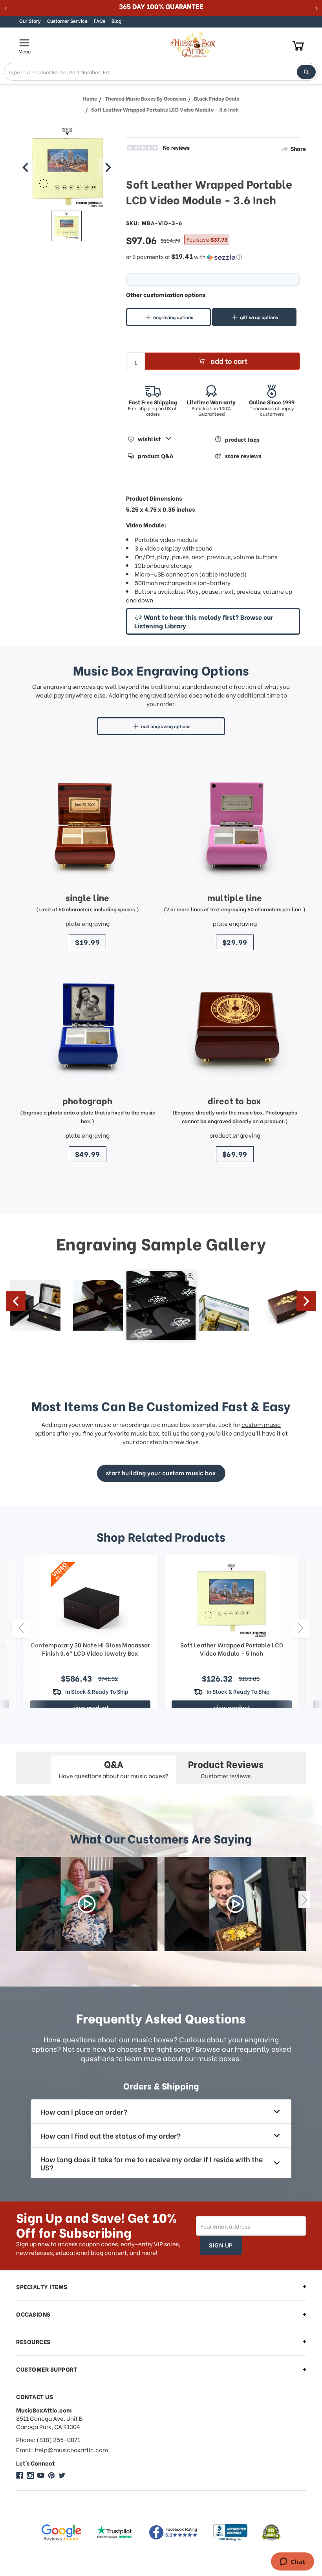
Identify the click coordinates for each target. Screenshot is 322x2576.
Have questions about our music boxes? (114, 1768)
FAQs (100, 21)
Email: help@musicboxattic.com (62, 2450)
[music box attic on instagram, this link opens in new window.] (30, 2475)
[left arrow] (26, 167)
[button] (213, 257)
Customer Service (67, 21)
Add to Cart (229, 361)
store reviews (243, 456)
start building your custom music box (161, 1473)
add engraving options (166, 726)
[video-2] (235, 1904)
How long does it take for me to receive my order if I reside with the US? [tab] (152, 2163)
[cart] (298, 45)
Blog (116, 21)
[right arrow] (108, 167)
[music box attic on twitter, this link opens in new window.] (62, 2475)
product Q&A (156, 456)
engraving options (173, 317)
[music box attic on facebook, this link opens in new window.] (20, 2475)
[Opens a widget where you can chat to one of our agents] (292, 2562)
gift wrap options (259, 317)
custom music (261, 1424)
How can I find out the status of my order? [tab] (111, 2135)
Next (306, 1301)
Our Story (30, 21)
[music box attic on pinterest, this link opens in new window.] (51, 2475)
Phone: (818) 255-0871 (48, 2439)
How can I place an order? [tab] (84, 2111)
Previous (16, 1301)
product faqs (242, 439)
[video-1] (87, 1904)
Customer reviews (226, 1768)
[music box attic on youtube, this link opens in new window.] (41, 2475)
